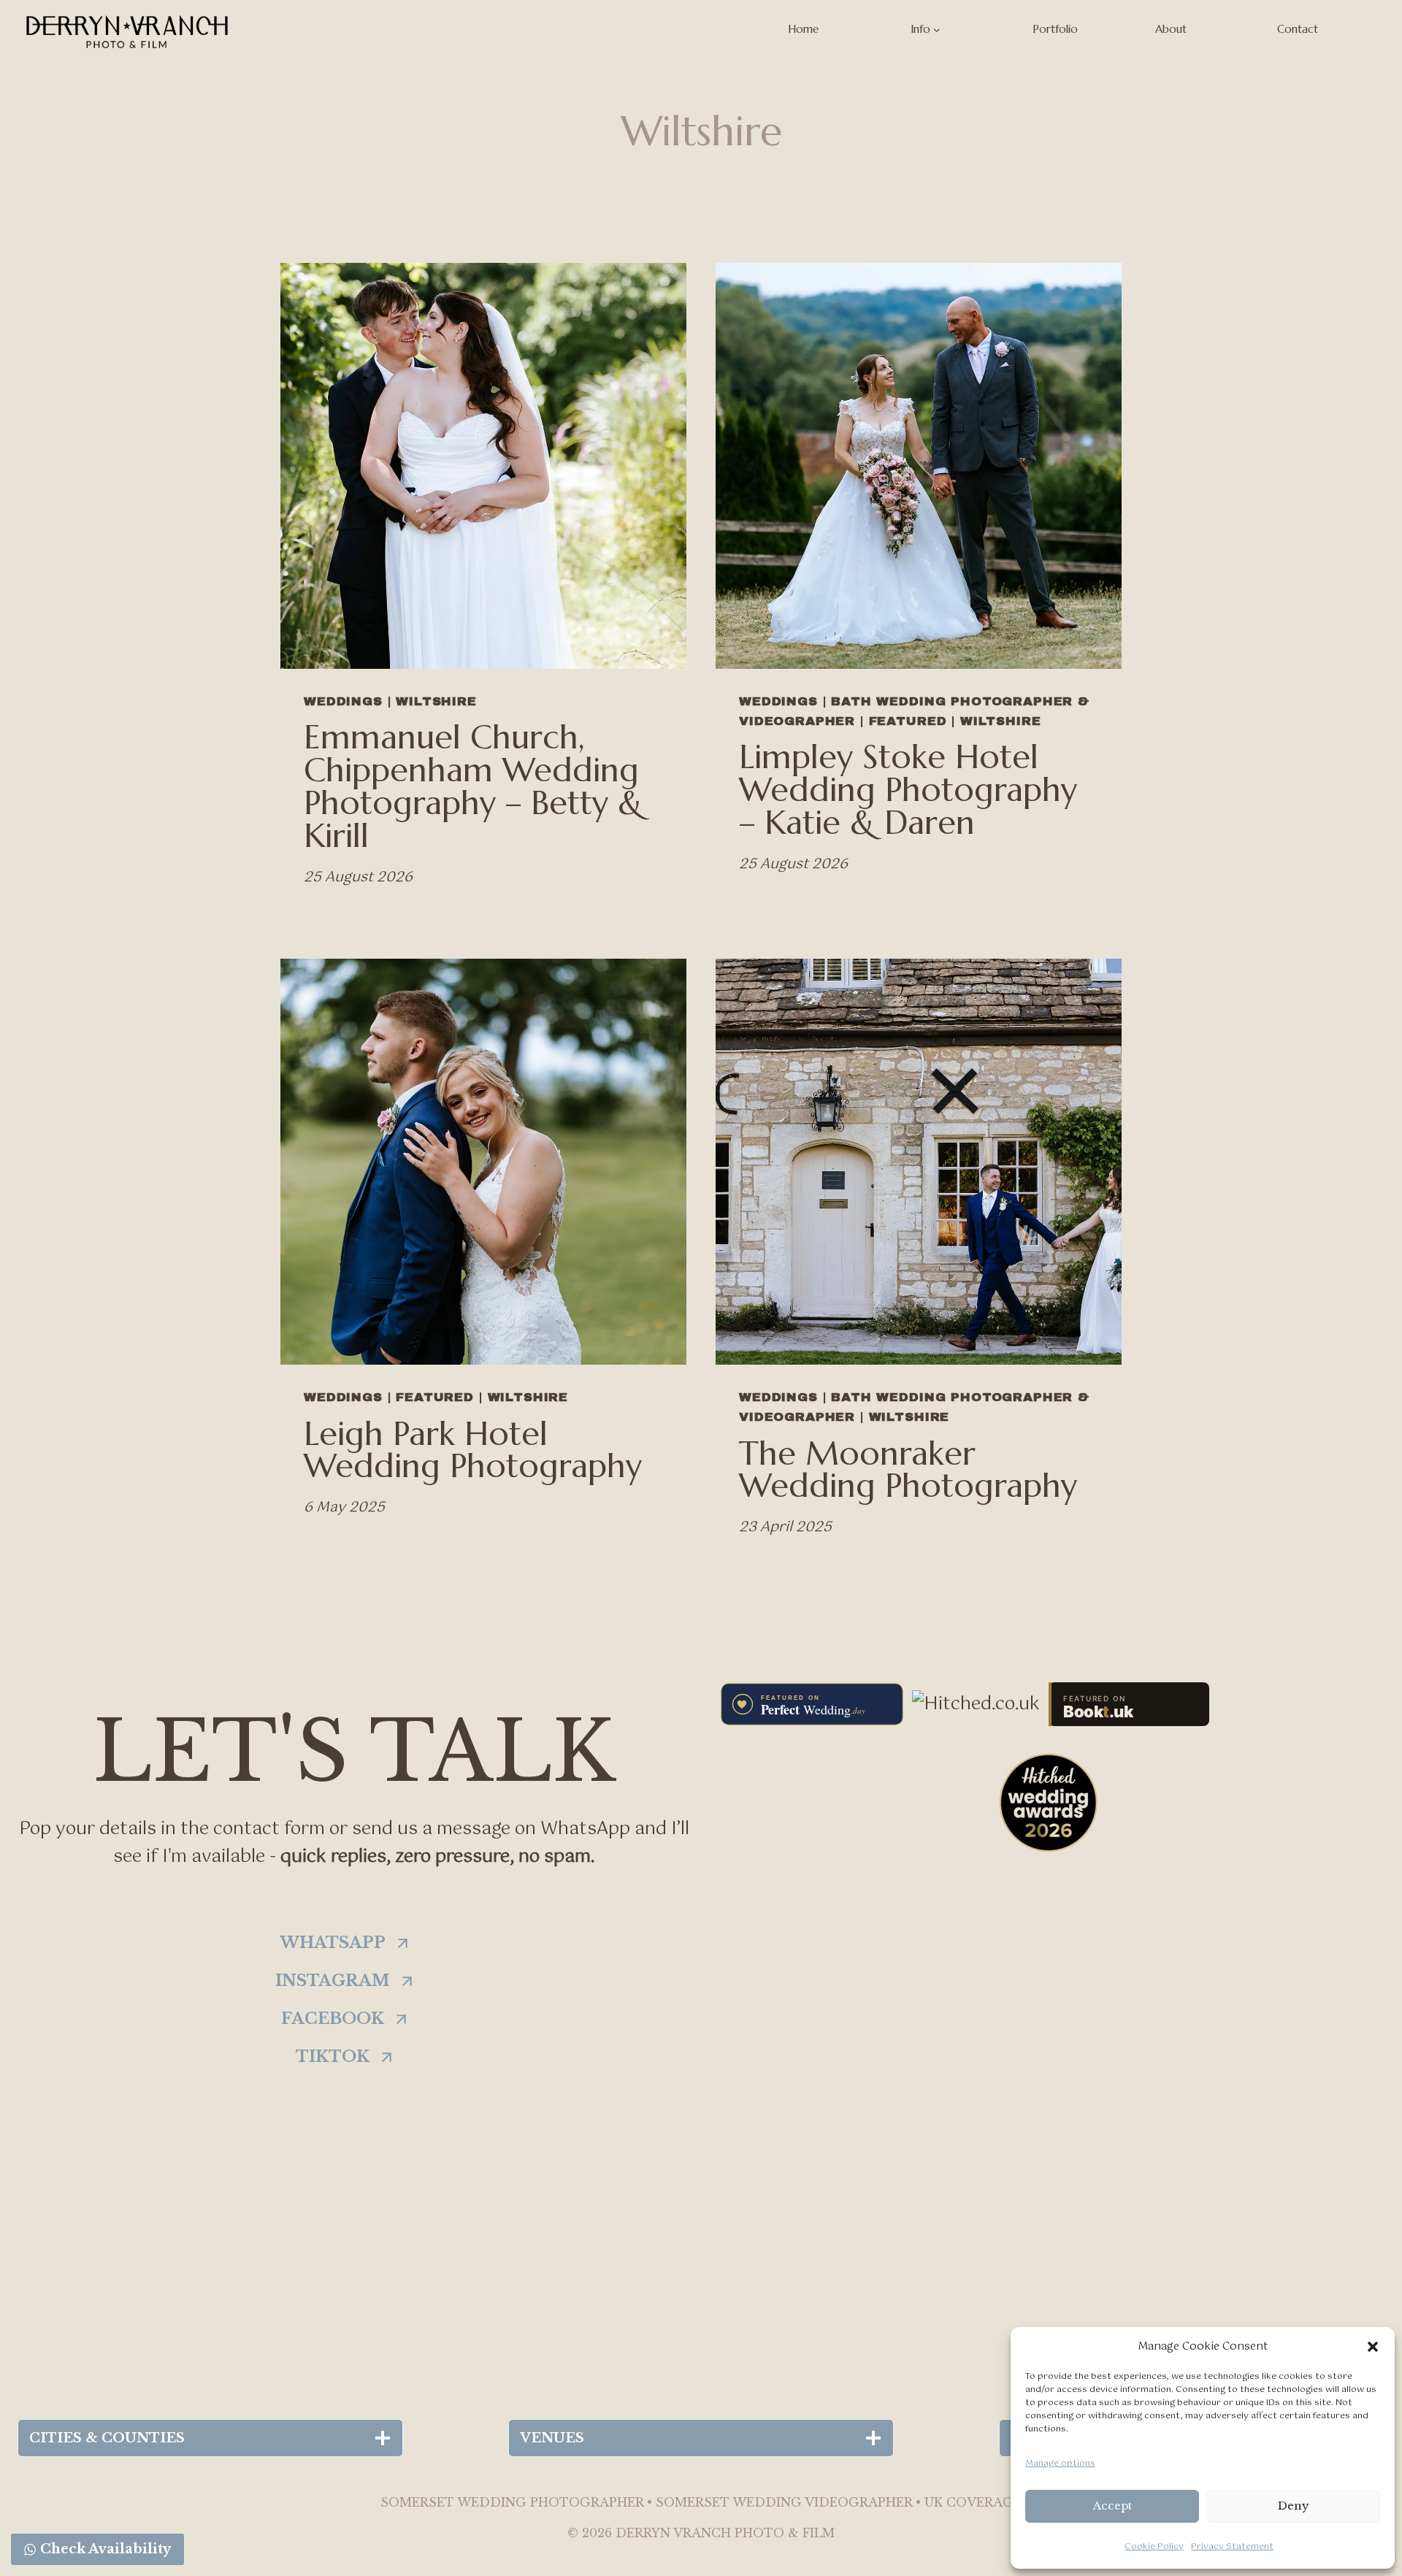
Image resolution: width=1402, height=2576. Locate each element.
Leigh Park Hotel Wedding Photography (473, 1450)
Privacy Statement (1232, 2547)
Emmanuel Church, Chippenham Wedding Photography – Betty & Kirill (473, 786)
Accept (1112, 2506)
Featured (908, 721)
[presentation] (483, 466)
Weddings (343, 701)
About (1171, 29)
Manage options (1060, 2464)
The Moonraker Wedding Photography (908, 1470)
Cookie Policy (1154, 2547)
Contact (1298, 29)
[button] (1373, 2347)
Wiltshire (436, 701)
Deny (1294, 2506)
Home (803, 29)
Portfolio (1055, 29)
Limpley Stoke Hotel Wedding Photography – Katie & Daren (908, 790)
